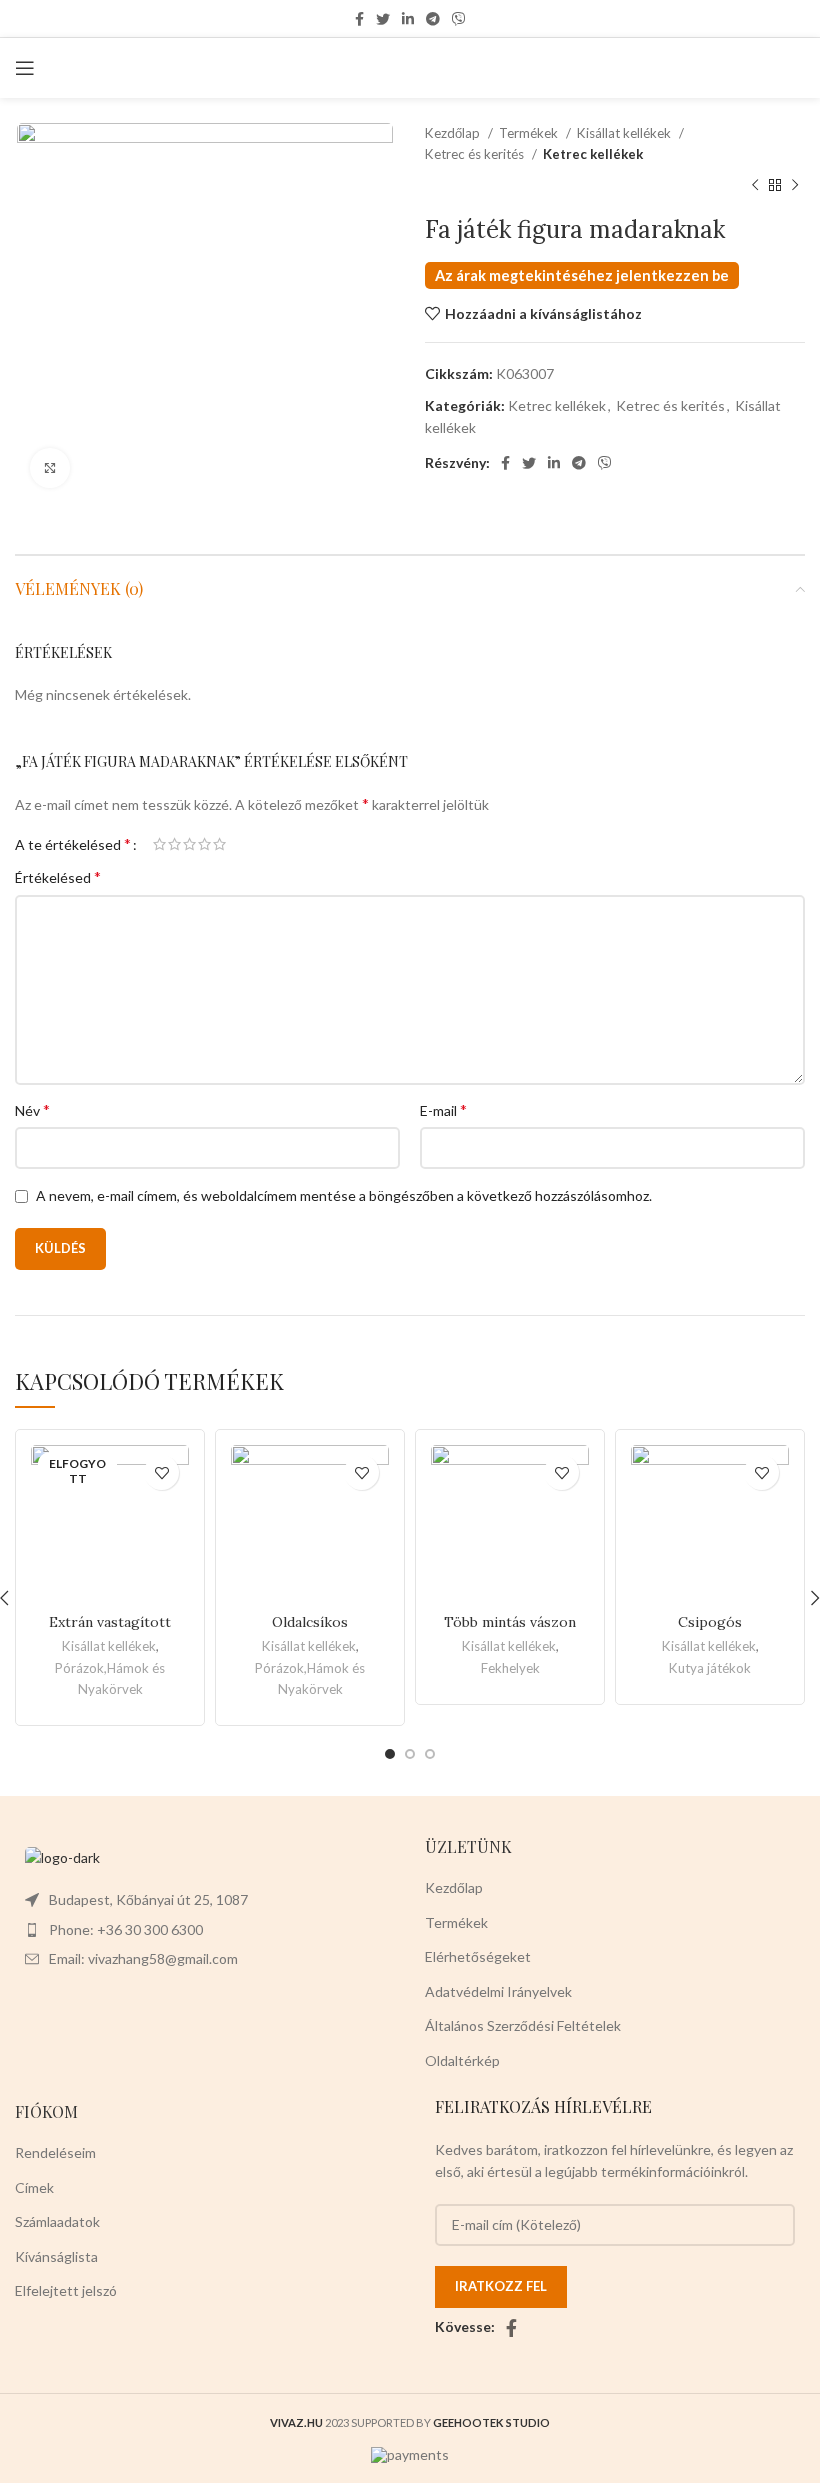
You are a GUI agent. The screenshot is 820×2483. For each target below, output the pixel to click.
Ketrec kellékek (593, 154)
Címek (34, 2187)
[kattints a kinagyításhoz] (50, 468)
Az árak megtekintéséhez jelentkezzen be (582, 275)
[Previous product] (755, 186)
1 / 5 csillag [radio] (159, 844)
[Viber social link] (459, 19)
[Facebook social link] (359, 19)
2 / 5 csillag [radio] (174, 844)
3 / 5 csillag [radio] (189, 844)
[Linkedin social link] (408, 19)
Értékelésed (58, 876)
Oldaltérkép (462, 2060)
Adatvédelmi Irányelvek (498, 1991)
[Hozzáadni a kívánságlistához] (161, 1472)
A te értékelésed (73, 844)
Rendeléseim (55, 2152)
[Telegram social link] (433, 19)
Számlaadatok (57, 2221)
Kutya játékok (710, 1668)
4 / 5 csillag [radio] (204, 844)
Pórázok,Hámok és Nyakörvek (110, 1678)
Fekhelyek (510, 1668)
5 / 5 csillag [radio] (219, 844)
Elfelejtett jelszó (66, 2290)
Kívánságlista (56, 2256)
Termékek (530, 133)
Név (32, 1109)
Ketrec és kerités (476, 154)
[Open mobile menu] (25, 68)
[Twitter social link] (383, 19)
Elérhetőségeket (478, 1956)
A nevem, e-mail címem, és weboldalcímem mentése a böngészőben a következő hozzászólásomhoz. (344, 1195)
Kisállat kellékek (625, 133)
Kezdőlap (454, 133)
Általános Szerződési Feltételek (523, 2025)
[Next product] (795, 186)
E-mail (443, 1109)
